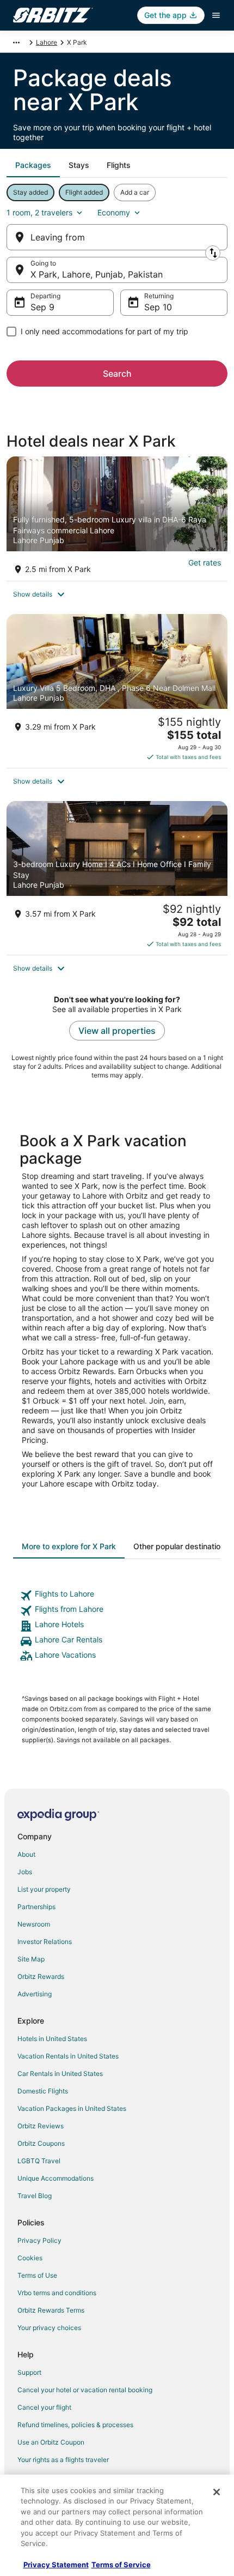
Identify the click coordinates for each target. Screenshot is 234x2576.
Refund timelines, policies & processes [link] (75, 2425)
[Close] (217, 2492)
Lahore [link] (47, 42)
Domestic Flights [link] (43, 2091)
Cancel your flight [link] (44, 2407)
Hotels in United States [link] (52, 2039)
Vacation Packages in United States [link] (72, 2108)
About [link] (26, 1854)
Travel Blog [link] (35, 2196)
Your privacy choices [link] (49, 2328)
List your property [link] (44, 1889)
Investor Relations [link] (45, 1942)
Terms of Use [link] (37, 2275)
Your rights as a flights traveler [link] (63, 2460)
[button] (117, 594)
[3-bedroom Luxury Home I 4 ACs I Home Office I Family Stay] (117, 878)
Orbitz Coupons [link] (41, 2143)
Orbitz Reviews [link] (41, 2126)
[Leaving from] (117, 237)
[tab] (33, 165)
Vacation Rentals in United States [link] (68, 2056)
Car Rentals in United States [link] (60, 2074)
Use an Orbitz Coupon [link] (51, 2442)
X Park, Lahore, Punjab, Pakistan (97, 274)
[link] (117, 1596)
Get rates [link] (205, 562)
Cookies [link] (30, 2258)
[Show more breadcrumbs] (16, 43)
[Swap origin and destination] (213, 253)
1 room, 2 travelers (39, 212)
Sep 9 (42, 307)
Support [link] (29, 2372)
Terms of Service (121, 2565)
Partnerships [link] (36, 1907)
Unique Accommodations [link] (56, 2178)
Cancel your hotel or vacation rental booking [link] (85, 2390)
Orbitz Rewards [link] (41, 1976)
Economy (114, 212)
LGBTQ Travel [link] (39, 2161)
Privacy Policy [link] (39, 2240)
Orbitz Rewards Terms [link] (51, 2310)
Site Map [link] (31, 1959)
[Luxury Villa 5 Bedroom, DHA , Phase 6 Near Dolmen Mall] (117, 691)
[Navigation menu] (216, 15)
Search (117, 374)
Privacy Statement (56, 2565)
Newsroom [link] (34, 1924)
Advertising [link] (35, 1994)
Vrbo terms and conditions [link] (57, 2293)
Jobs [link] (25, 1872)
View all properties (117, 1031)
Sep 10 (158, 307)
